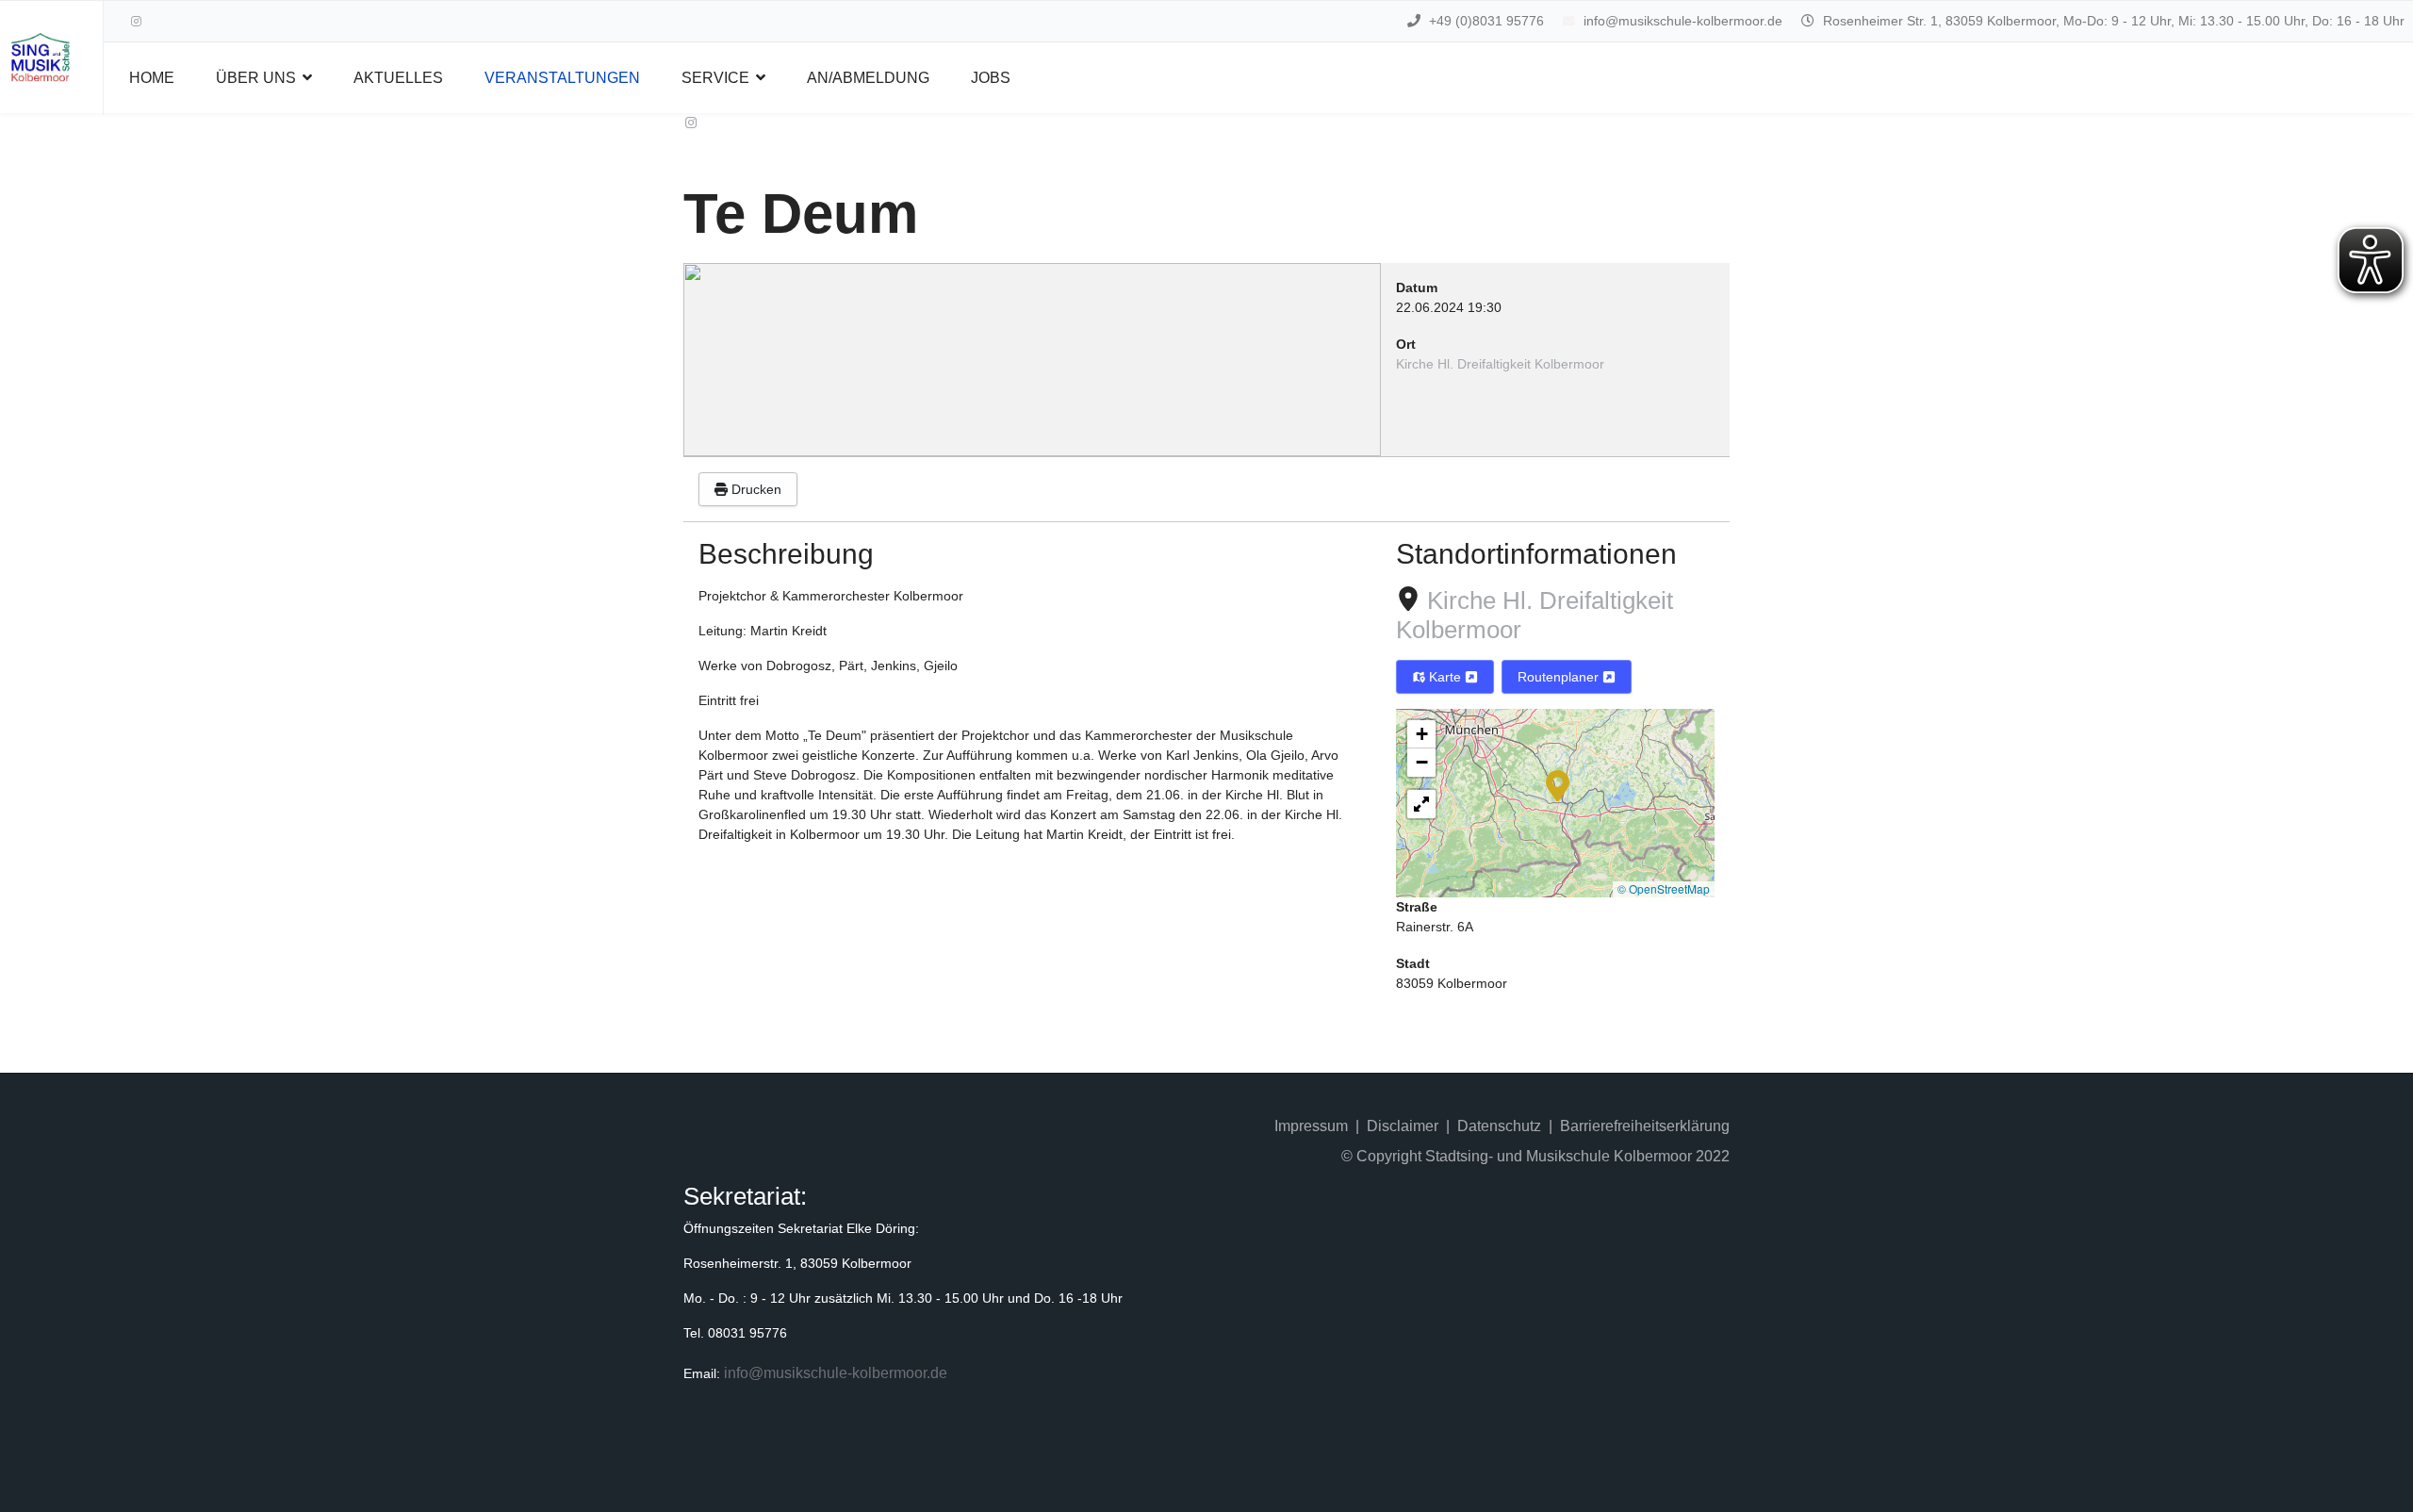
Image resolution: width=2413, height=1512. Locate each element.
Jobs (991, 78)
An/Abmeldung (868, 78)
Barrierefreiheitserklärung (1645, 1126)
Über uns (256, 78)
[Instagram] (136, 22)
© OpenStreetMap (1664, 888)
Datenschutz (1499, 1126)
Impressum (1311, 1126)
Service (715, 78)
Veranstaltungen (562, 78)
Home (152, 78)
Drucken (755, 489)
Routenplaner (1560, 677)
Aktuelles (398, 78)
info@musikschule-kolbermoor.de (1683, 21)
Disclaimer (1403, 1126)
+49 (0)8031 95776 (1486, 21)
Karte (1445, 677)
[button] (1558, 784)
